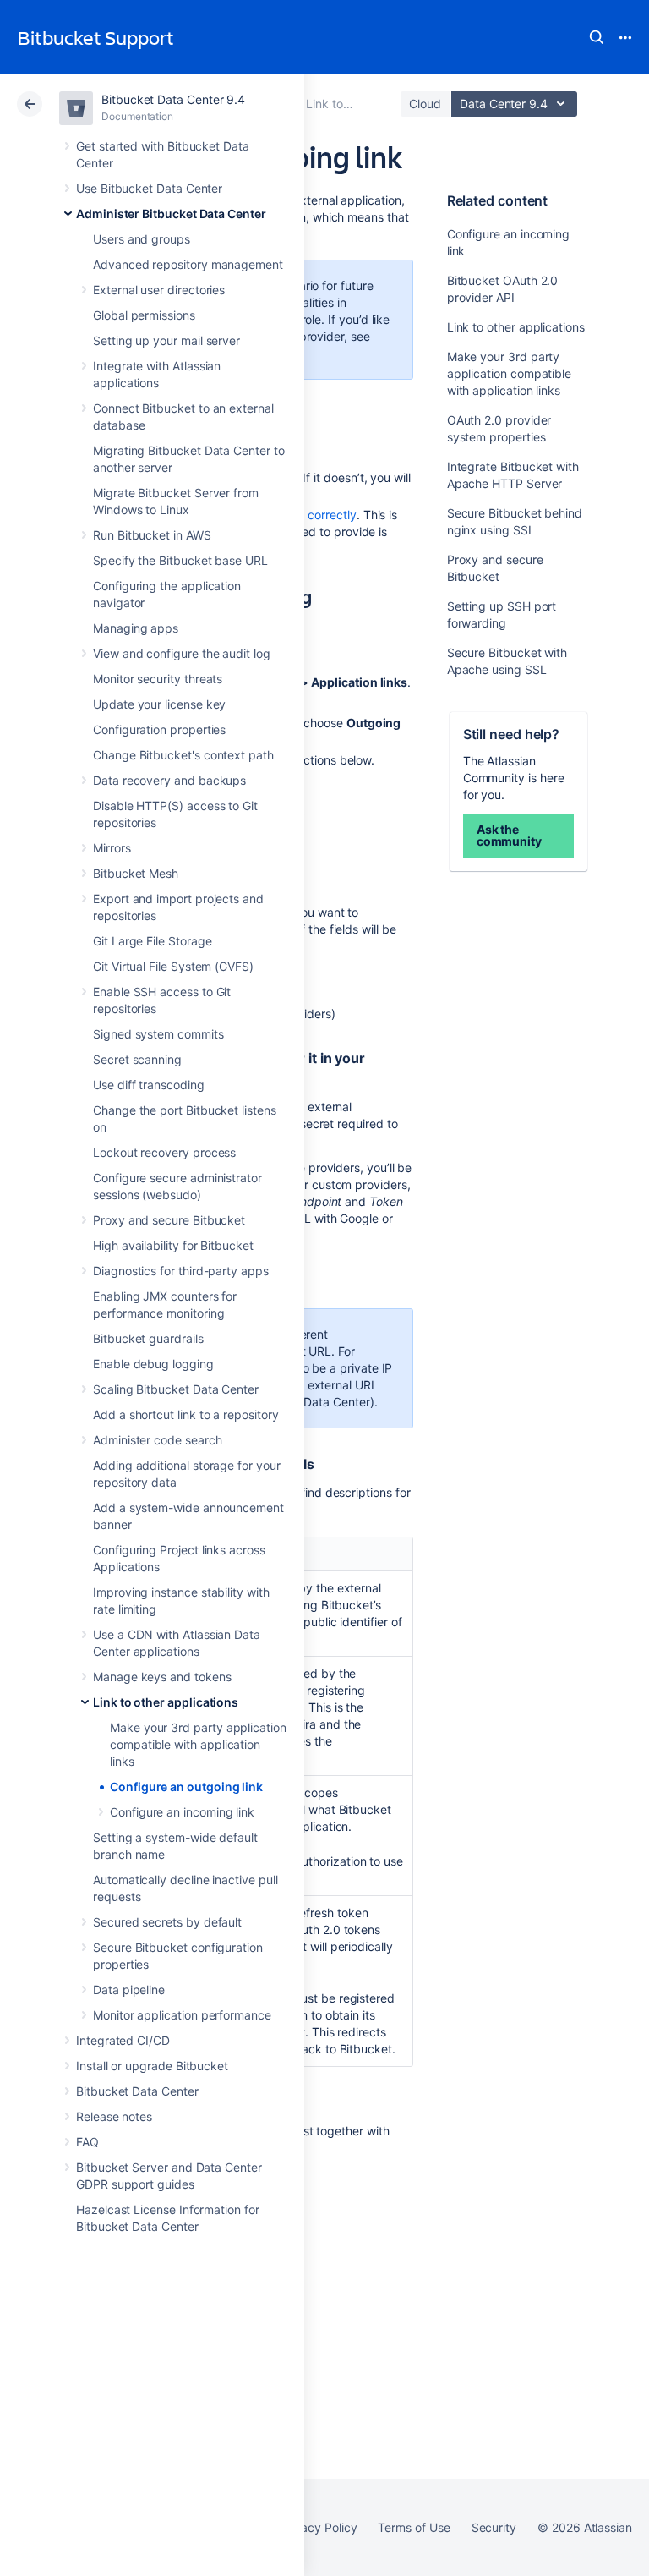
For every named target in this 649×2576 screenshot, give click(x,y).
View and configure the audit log (182, 653)
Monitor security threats (158, 679)
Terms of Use (414, 2527)
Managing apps (136, 628)
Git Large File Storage (152, 941)
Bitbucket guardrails (148, 1338)
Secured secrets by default (167, 1922)
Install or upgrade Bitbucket (152, 2066)
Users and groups (142, 239)
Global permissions (144, 315)
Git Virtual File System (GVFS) (173, 966)
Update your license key (159, 704)
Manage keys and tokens (162, 1677)
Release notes (114, 2116)
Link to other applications (166, 1702)
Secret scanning (137, 1059)
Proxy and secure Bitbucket (169, 1220)
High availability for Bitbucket (173, 1245)
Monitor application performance (182, 2015)
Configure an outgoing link (186, 1787)
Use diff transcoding (149, 1085)
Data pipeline (129, 1990)
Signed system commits (158, 1034)
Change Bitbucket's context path (183, 755)
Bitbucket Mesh (136, 873)
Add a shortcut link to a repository (186, 1414)
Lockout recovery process (164, 1152)
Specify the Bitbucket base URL (180, 560)
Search (597, 37)
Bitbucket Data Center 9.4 (173, 99)
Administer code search (157, 1440)
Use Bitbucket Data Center (149, 188)
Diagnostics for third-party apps (181, 1271)
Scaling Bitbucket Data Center (176, 1389)
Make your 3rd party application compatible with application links (198, 1744)
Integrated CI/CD (123, 2040)
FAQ (87, 2142)
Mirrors (112, 848)
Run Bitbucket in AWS (152, 535)
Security (494, 2527)
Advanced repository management (188, 264)
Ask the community (509, 835)
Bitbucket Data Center (137, 2091)
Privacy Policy (318, 2527)
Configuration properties (159, 729)
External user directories (159, 290)
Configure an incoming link (182, 1812)
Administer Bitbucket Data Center (171, 214)
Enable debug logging (153, 1364)
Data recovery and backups (169, 780)
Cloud (425, 104)
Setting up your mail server (166, 340)
